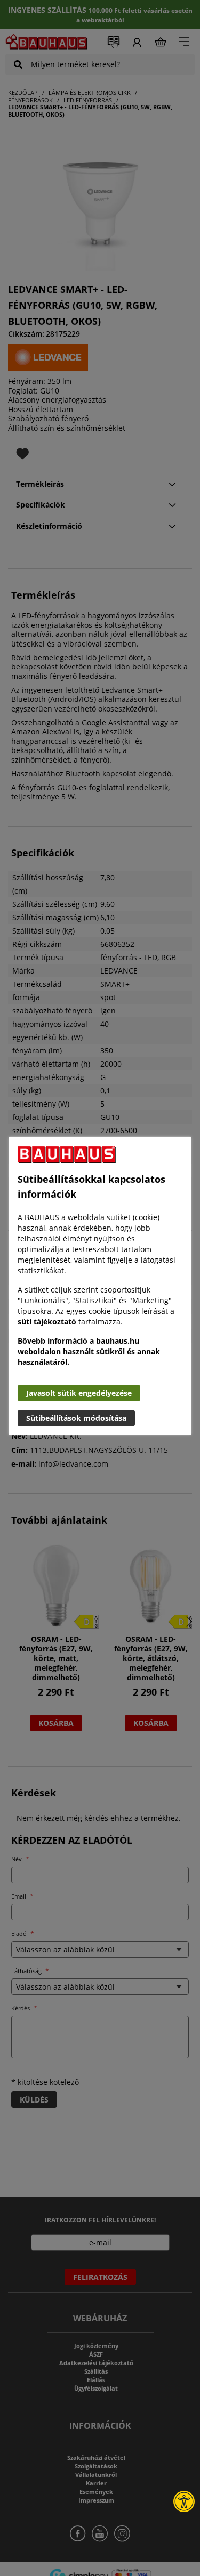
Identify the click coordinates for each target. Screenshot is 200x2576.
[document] (100, 1286)
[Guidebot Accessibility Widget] (184, 2501)
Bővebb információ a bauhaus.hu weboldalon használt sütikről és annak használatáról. (89, 1351)
